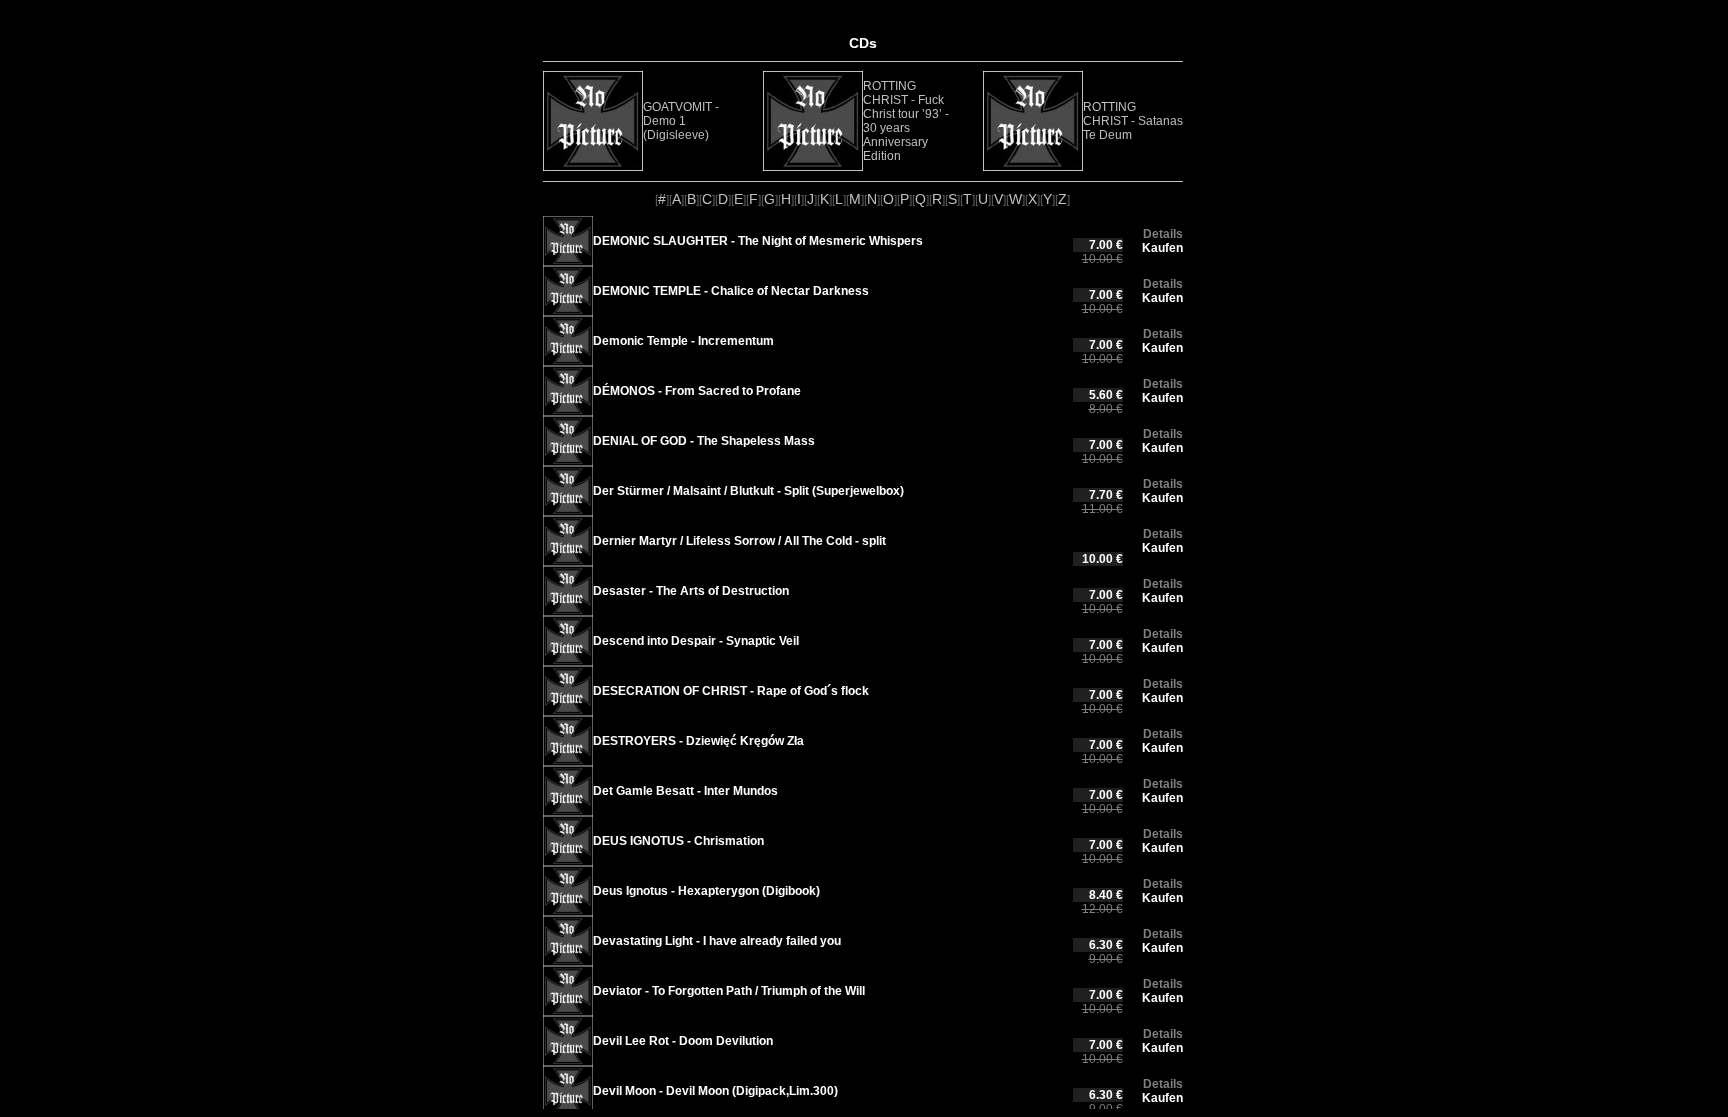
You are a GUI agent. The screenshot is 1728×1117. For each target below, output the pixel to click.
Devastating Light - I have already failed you (717, 941)
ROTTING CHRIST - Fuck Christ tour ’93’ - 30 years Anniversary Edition (906, 121)
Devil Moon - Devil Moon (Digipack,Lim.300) (715, 1091)
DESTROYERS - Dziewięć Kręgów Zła (698, 741)
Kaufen (1162, 248)
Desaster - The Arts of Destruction (691, 591)
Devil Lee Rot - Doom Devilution (683, 1041)
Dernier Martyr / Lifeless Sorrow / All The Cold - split (739, 541)
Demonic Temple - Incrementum (683, 341)
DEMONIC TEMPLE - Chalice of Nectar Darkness (731, 291)
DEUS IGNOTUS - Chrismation (678, 841)
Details (1163, 234)
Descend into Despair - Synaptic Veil (696, 641)
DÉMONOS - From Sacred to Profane (697, 391)
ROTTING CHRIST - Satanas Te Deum (1133, 121)
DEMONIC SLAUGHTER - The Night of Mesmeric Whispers (758, 241)
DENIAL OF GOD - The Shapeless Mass (704, 441)
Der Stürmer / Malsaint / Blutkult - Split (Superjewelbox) (748, 491)
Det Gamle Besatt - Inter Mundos (685, 791)
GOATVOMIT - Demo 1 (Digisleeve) (681, 121)
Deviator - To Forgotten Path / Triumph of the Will (729, 991)
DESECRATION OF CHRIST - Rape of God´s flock (731, 691)
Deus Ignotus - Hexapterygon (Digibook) (706, 891)
